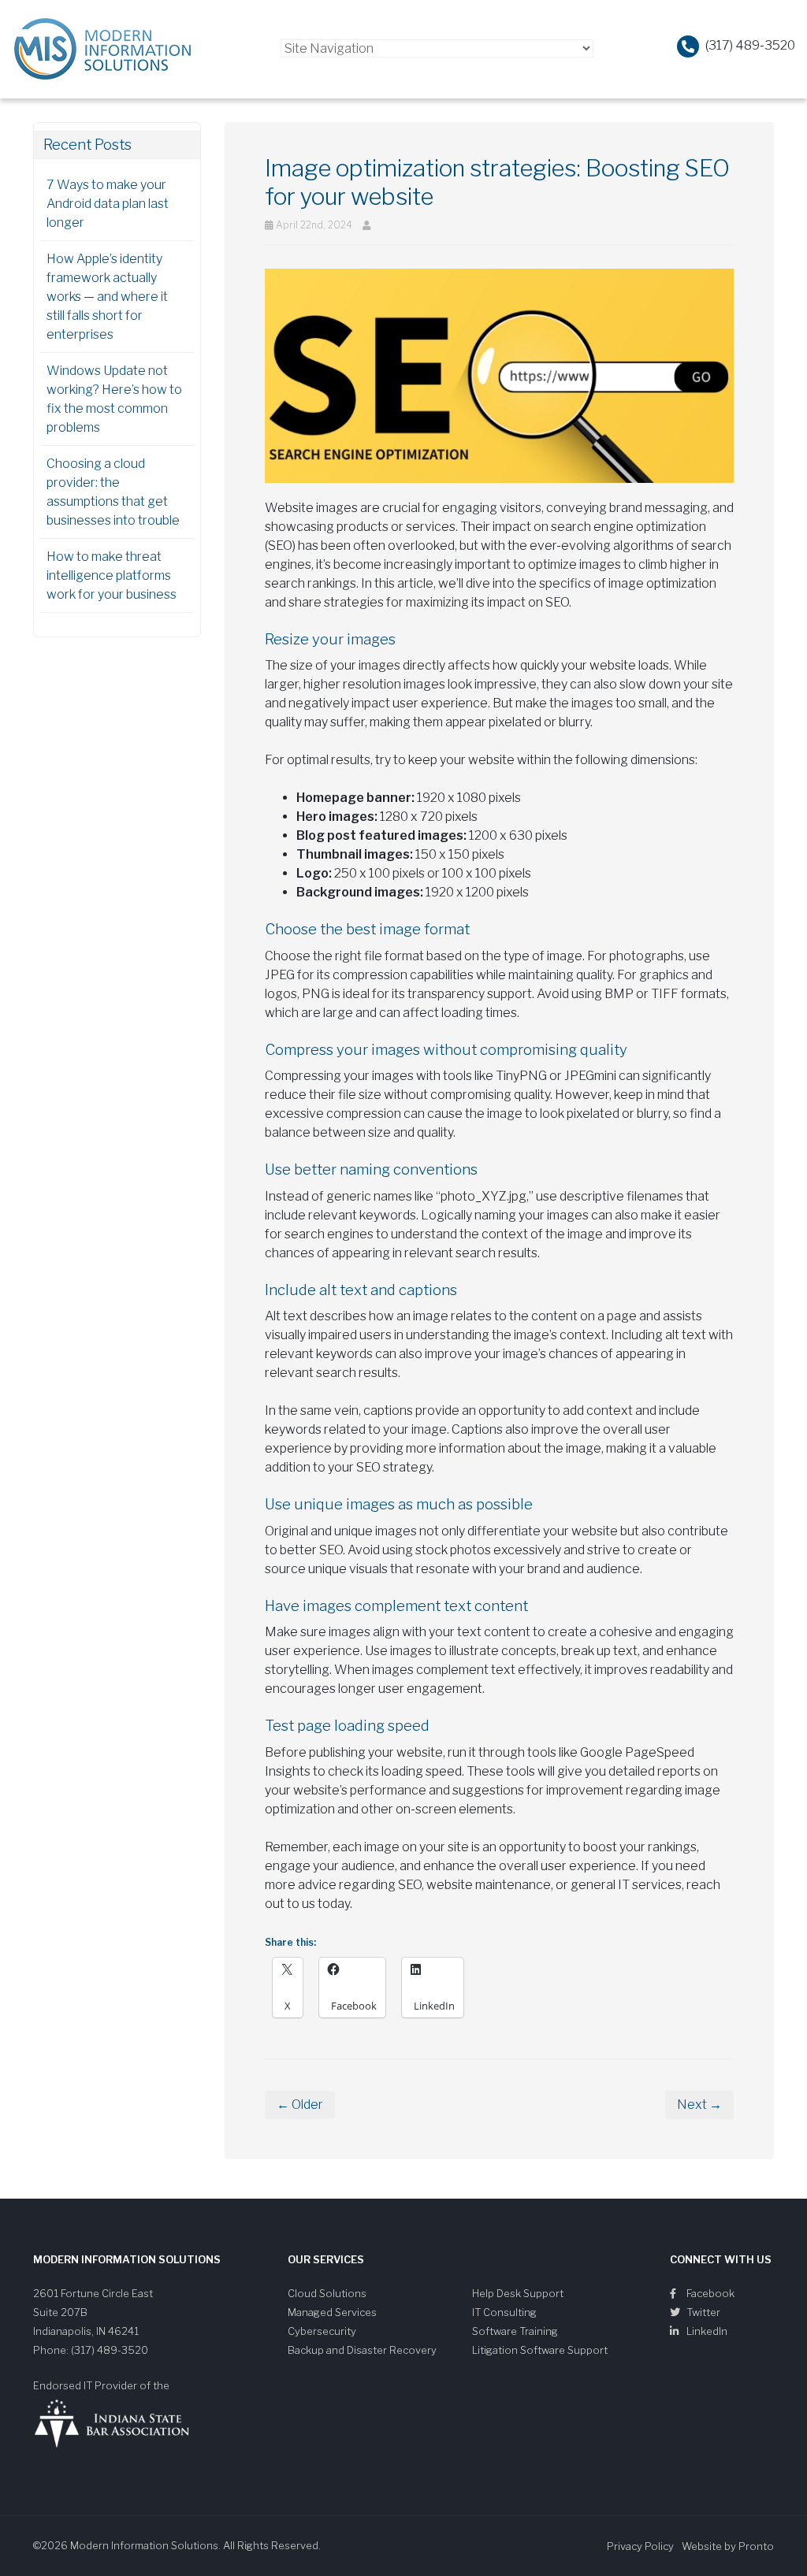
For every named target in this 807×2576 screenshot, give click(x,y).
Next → (699, 2105)
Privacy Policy (640, 2546)
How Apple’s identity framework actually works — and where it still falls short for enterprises (107, 297)
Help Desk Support (518, 2293)
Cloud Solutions (327, 2293)
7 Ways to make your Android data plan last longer (108, 204)
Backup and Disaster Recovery (362, 2350)
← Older (300, 2105)
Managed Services (332, 2312)
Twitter (702, 2312)
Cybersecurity (322, 2331)
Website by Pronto (728, 2546)
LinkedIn (706, 2331)
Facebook (709, 2293)
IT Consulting (504, 2312)
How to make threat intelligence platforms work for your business (112, 575)
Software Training (515, 2331)
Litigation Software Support (540, 2350)
